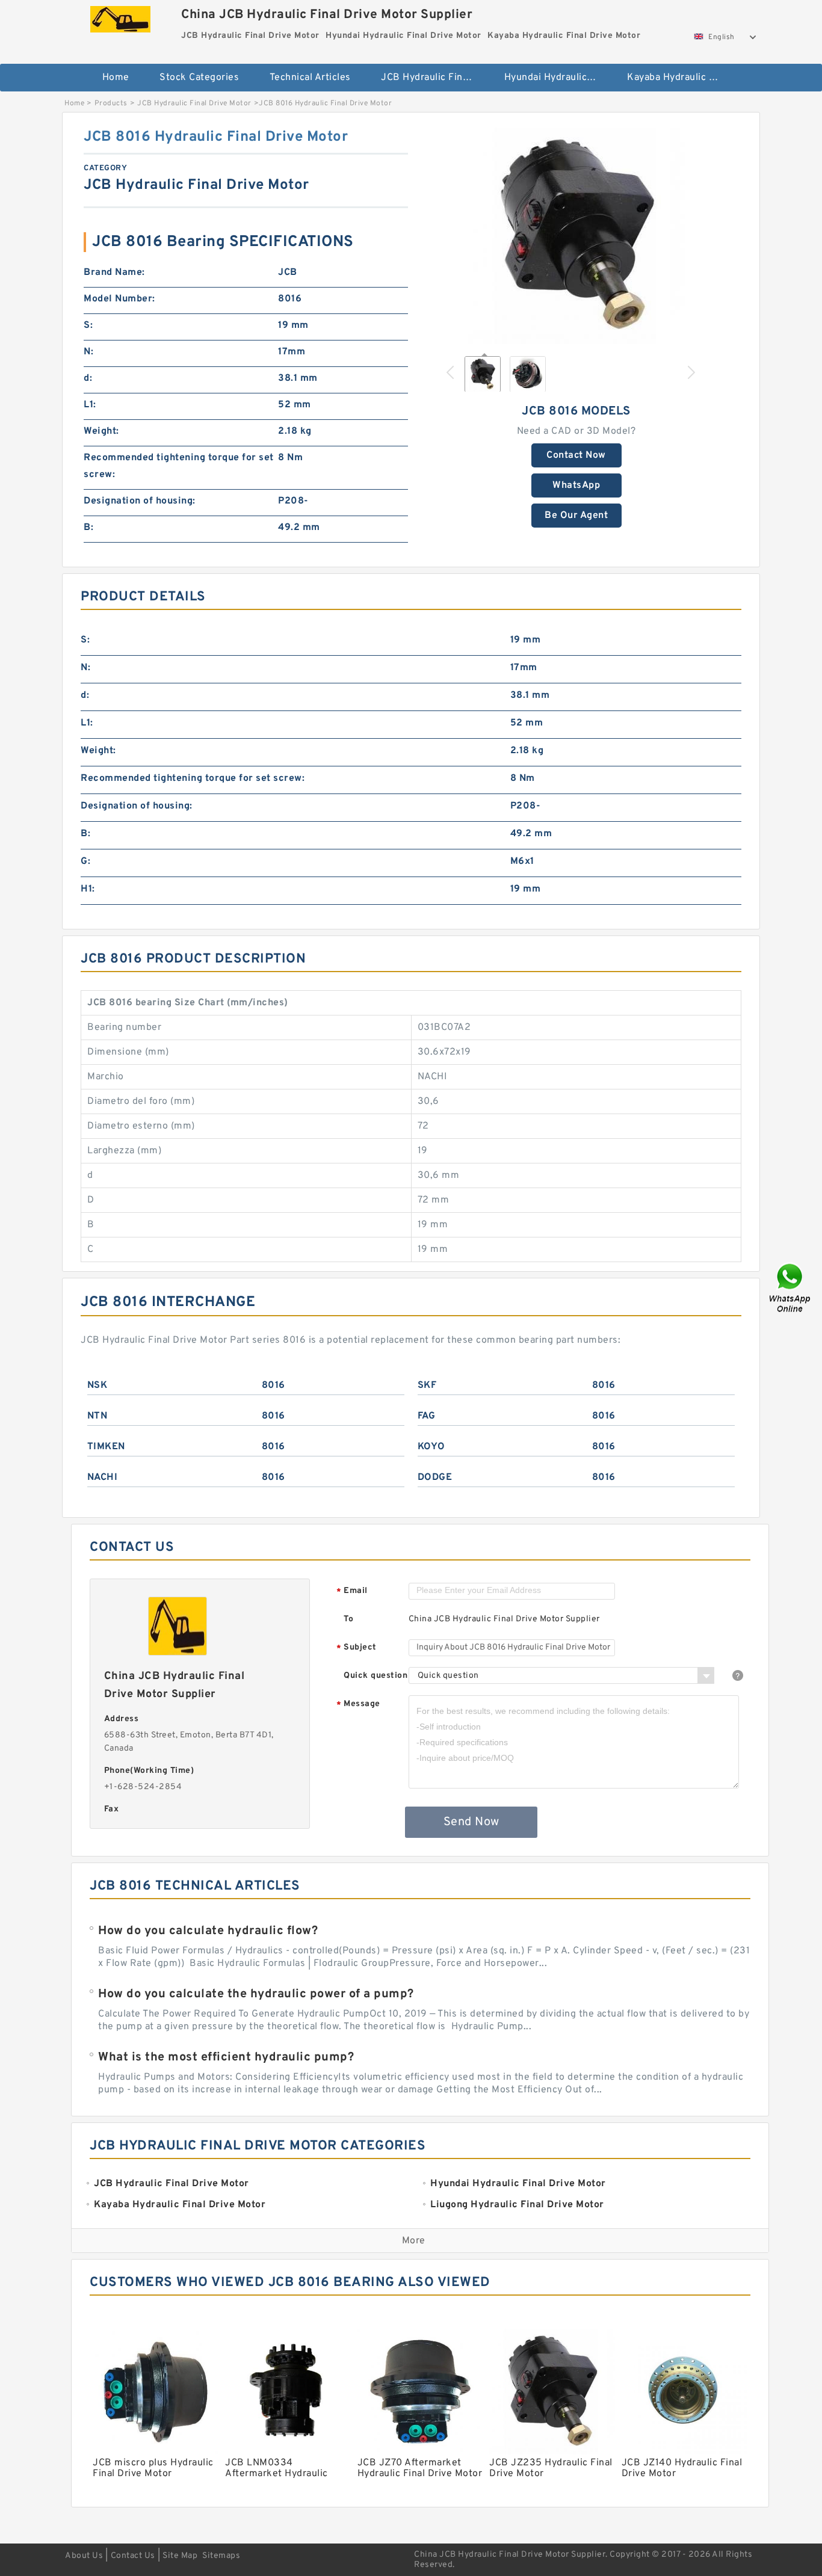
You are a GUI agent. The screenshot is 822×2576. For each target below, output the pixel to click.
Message (358, 1705)
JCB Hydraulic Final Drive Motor (434, 78)
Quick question (375, 1676)
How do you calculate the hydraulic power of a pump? (256, 1994)
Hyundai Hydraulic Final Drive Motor (558, 78)
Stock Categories (199, 78)
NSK (97, 1385)
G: (85, 861)
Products (111, 103)
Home (116, 78)
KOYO (431, 1447)
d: (88, 378)
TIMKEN (106, 1447)
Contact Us (133, 2556)
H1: (88, 889)
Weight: (101, 431)
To (348, 1619)
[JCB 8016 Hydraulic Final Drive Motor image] (576, 236)
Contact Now (576, 455)
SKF (427, 1385)
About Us (84, 2556)
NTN (97, 1416)
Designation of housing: (140, 501)
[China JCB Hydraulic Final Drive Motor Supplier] (120, 16)
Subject (357, 1648)
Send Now (471, 1822)
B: (88, 528)
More (414, 2241)
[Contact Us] (791, 1288)
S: (88, 325)
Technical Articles (310, 78)
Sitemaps (221, 2556)
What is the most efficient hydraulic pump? (226, 2057)
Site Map (180, 2556)
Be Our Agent (576, 516)
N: (88, 352)
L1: (90, 405)
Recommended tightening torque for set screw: (179, 466)
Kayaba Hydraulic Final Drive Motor (680, 78)
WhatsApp (576, 485)
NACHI (103, 1478)
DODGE (435, 1478)
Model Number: (119, 299)
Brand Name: (114, 273)
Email (352, 1592)
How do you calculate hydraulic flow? (208, 1931)
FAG (427, 1416)
